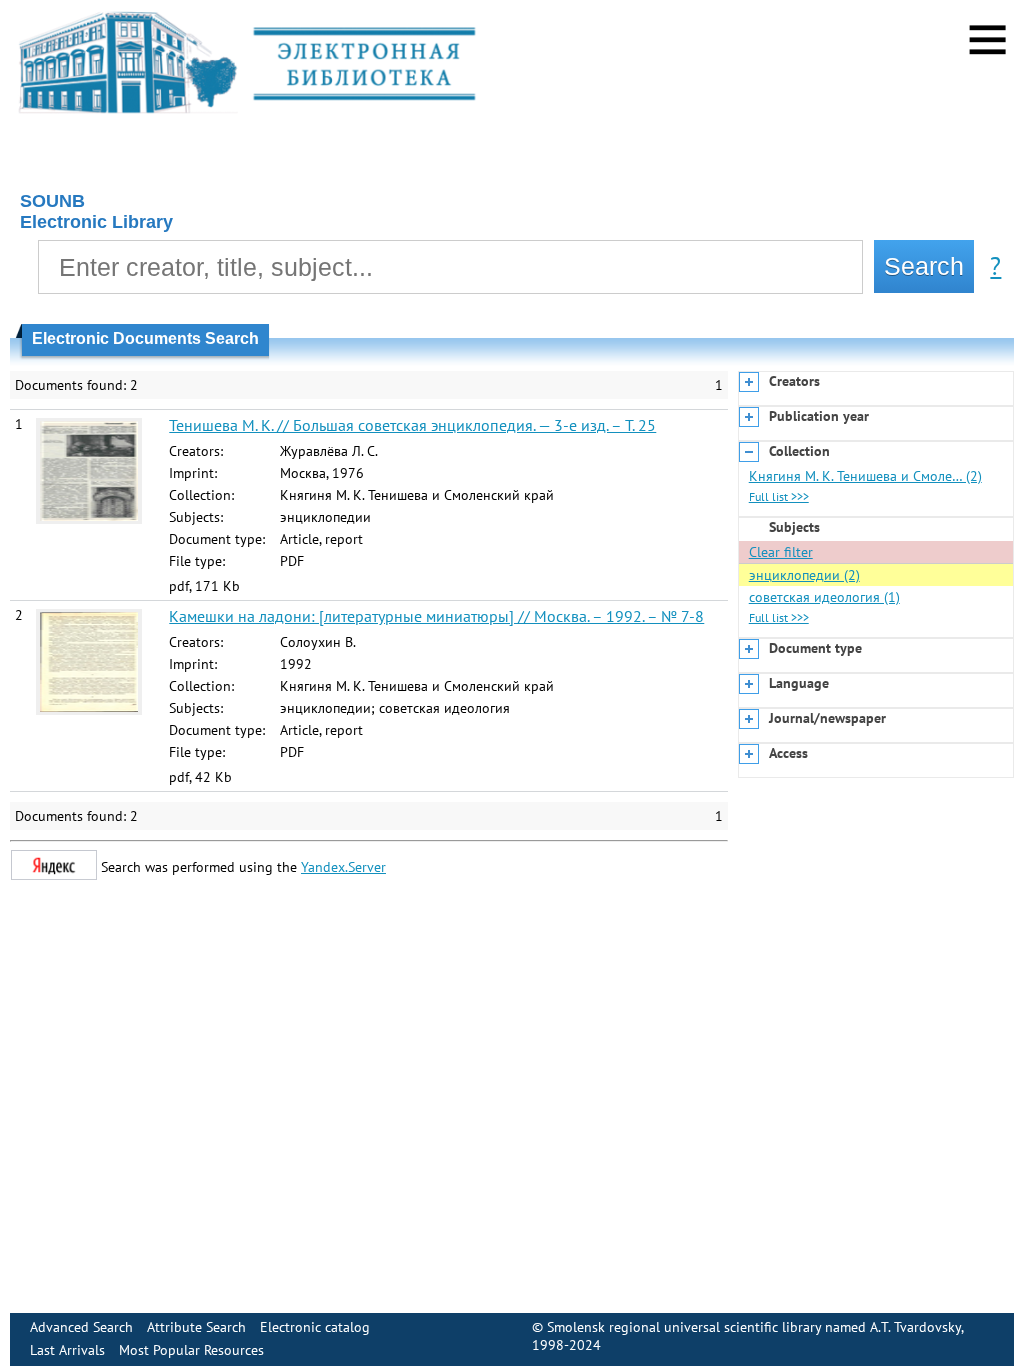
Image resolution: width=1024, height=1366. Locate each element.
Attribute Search (196, 1327)
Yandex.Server (343, 867)
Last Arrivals (67, 1350)
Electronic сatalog (315, 1327)
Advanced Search (81, 1327)
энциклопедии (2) (804, 575)
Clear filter (781, 552)
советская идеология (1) (824, 597)
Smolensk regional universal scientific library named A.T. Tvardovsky (754, 1327)
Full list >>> (779, 496)
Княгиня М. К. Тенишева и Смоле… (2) (865, 476)
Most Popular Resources (191, 1350)
